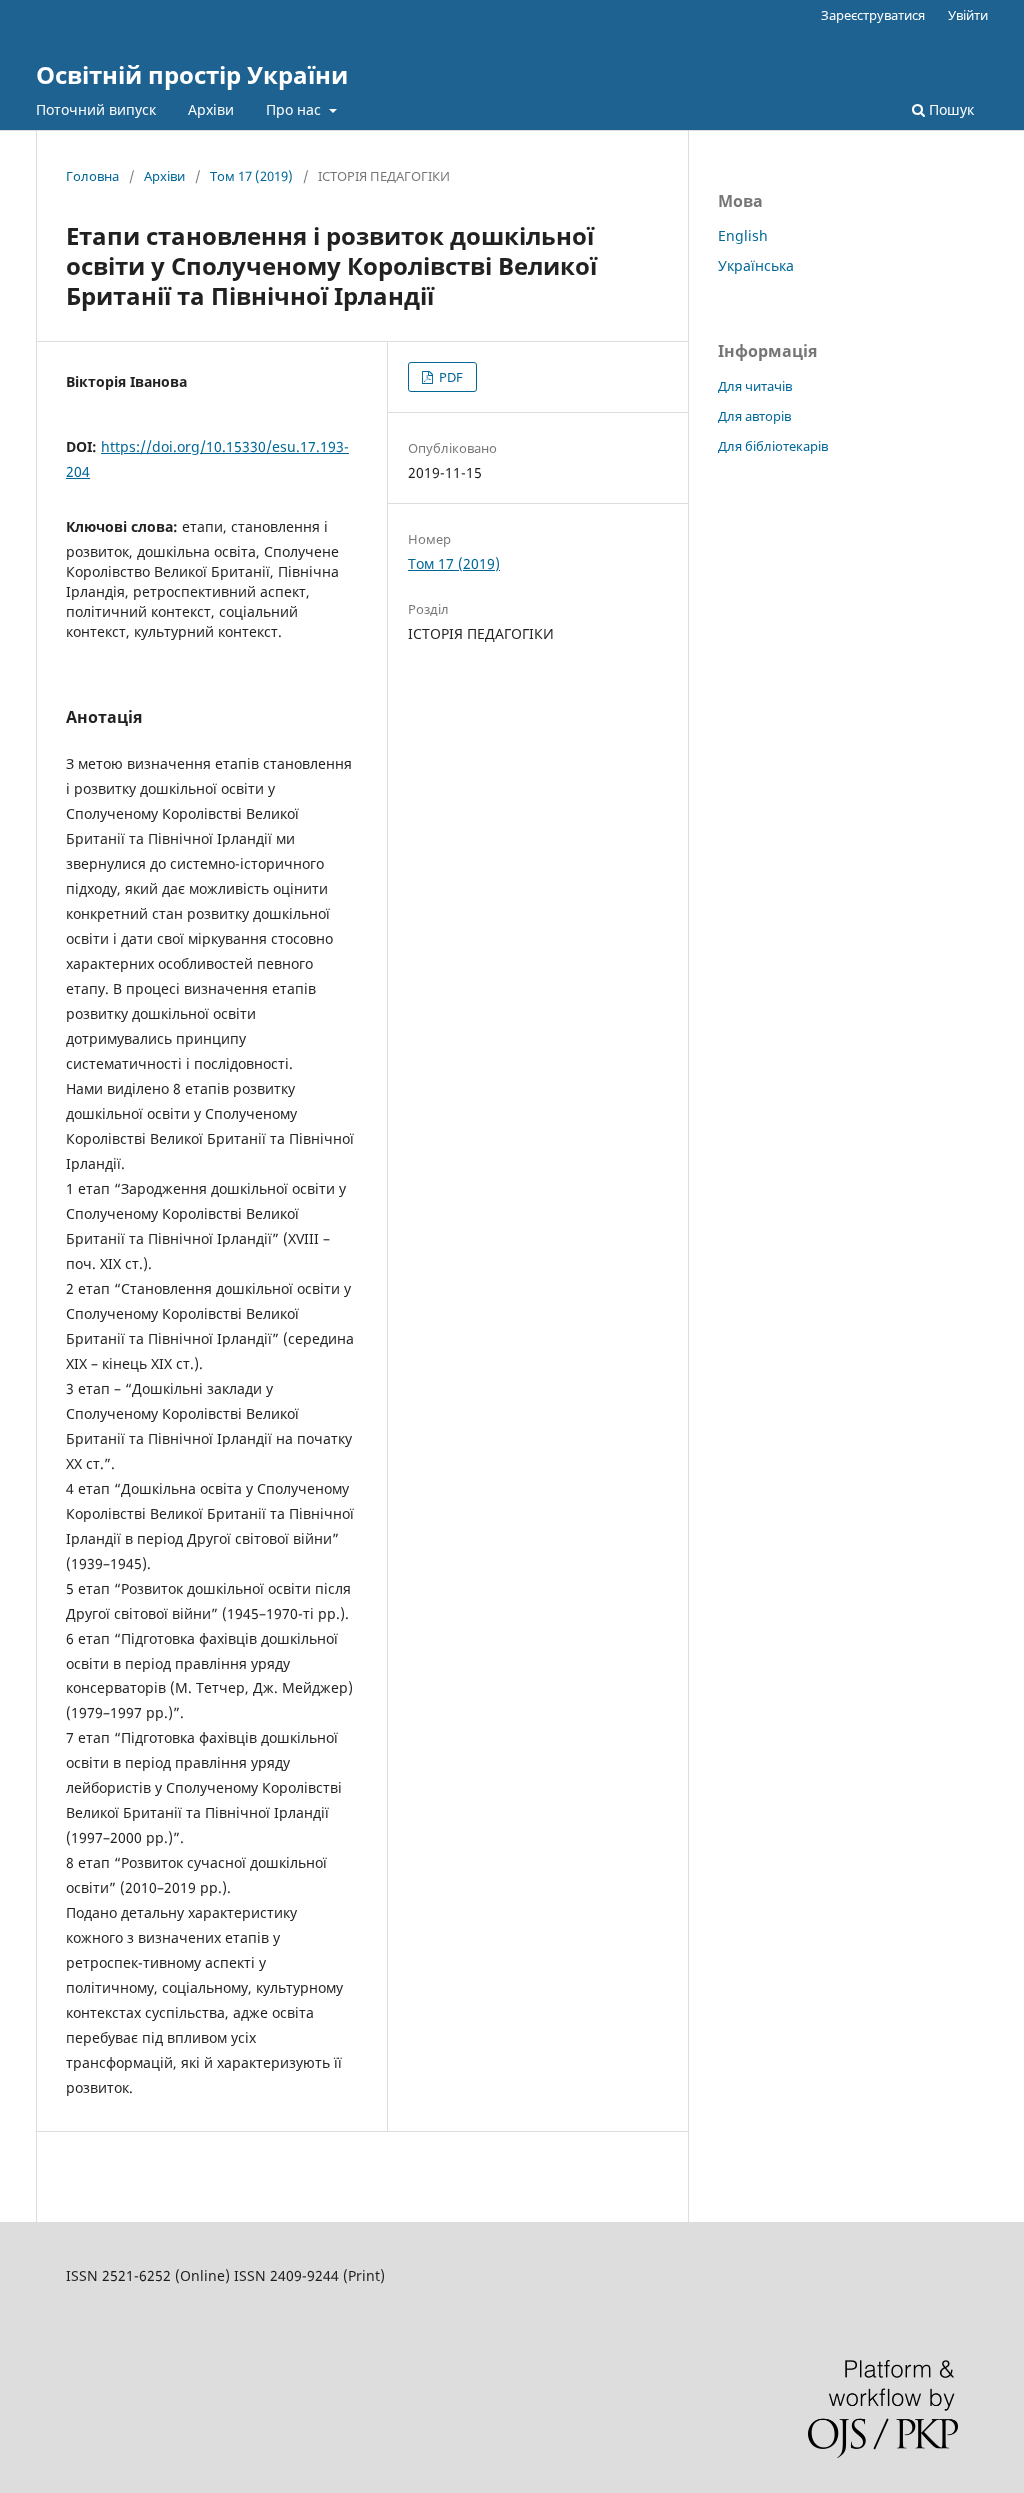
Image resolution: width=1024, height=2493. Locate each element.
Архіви (211, 109)
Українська (756, 265)
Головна (92, 176)
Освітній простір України (192, 74)
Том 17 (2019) (251, 176)
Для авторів (754, 416)
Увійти (968, 15)
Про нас (295, 109)
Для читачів (755, 386)
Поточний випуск (96, 109)
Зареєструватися (873, 15)
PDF (449, 377)
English (743, 235)
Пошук (949, 109)
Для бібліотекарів (773, 446)
